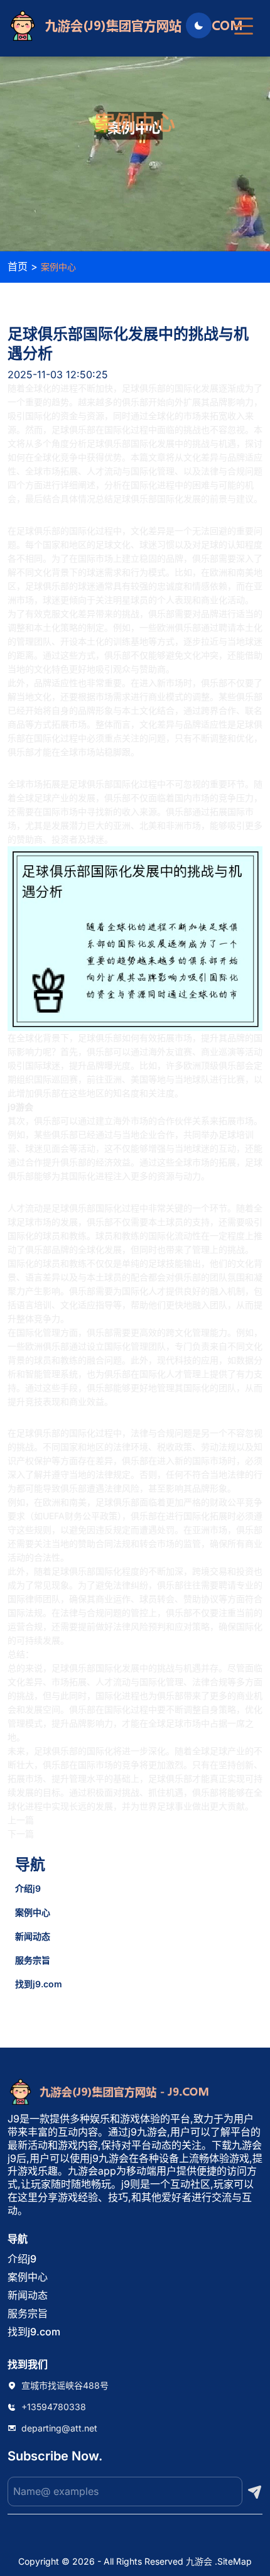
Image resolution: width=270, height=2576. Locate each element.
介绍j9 (28, 1888)
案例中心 (33, 1912)
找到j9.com (39, 1984)
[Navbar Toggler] (244, 20)
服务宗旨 (33, 1960)
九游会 (199, 2561)
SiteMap (235, 2561)
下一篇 (21, 1834)
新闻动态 (33, 1936)
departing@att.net (59, 2428)
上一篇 (21, 1820)
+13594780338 (54, 2407)
